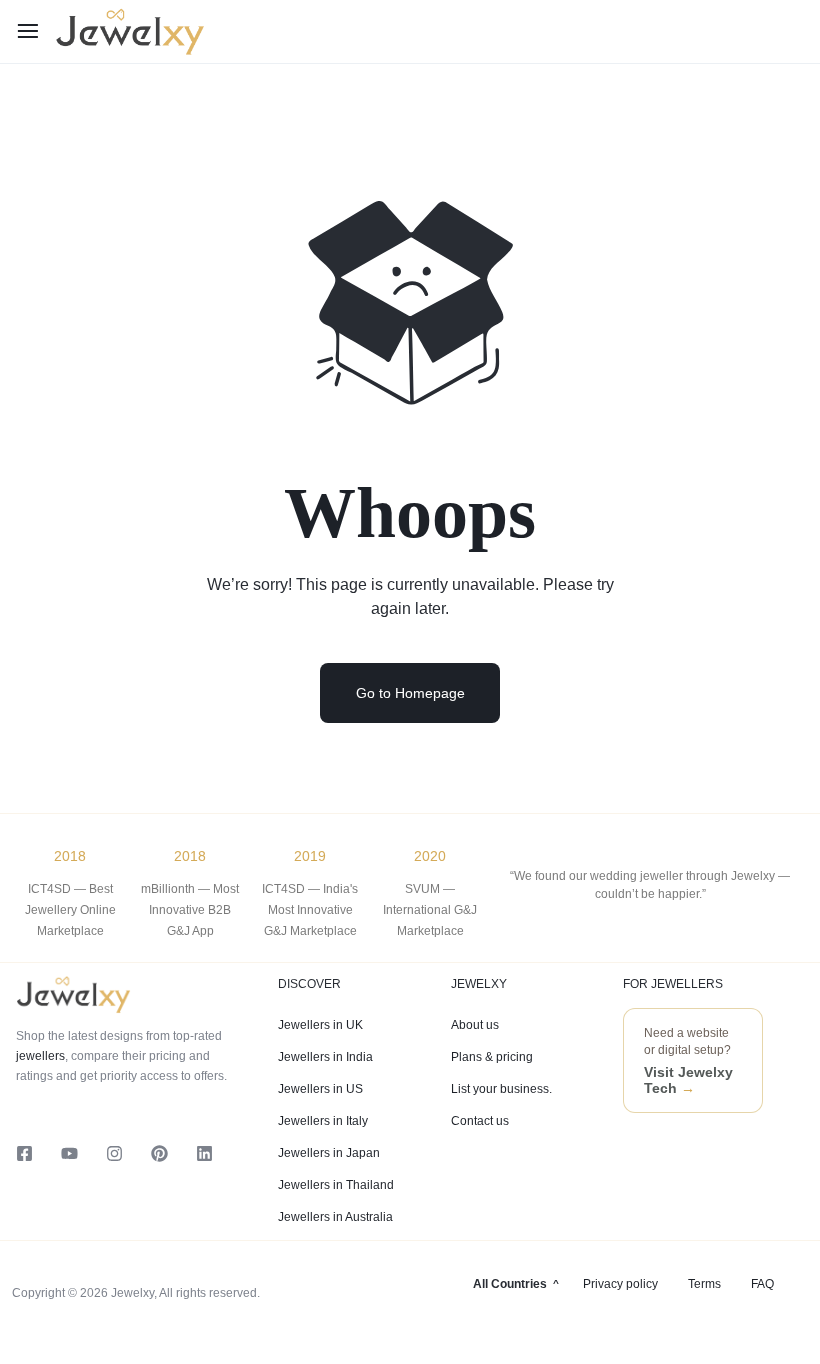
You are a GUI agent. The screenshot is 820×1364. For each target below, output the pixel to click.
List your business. (501, 1089)
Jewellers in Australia (335, 1217)
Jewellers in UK (320, 1025)
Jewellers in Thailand (336, 1185)
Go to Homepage (410, 693)
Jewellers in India (325, 1057)
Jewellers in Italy (323, 1121)
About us (475, 1025)
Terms (704, 1284)
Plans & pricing (492, 1057)
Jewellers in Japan (329, 1153)
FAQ (762, 1284)
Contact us (480, 1121)
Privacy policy (620, 1284)
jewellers (40, 1056)
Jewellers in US (320, 1089)
